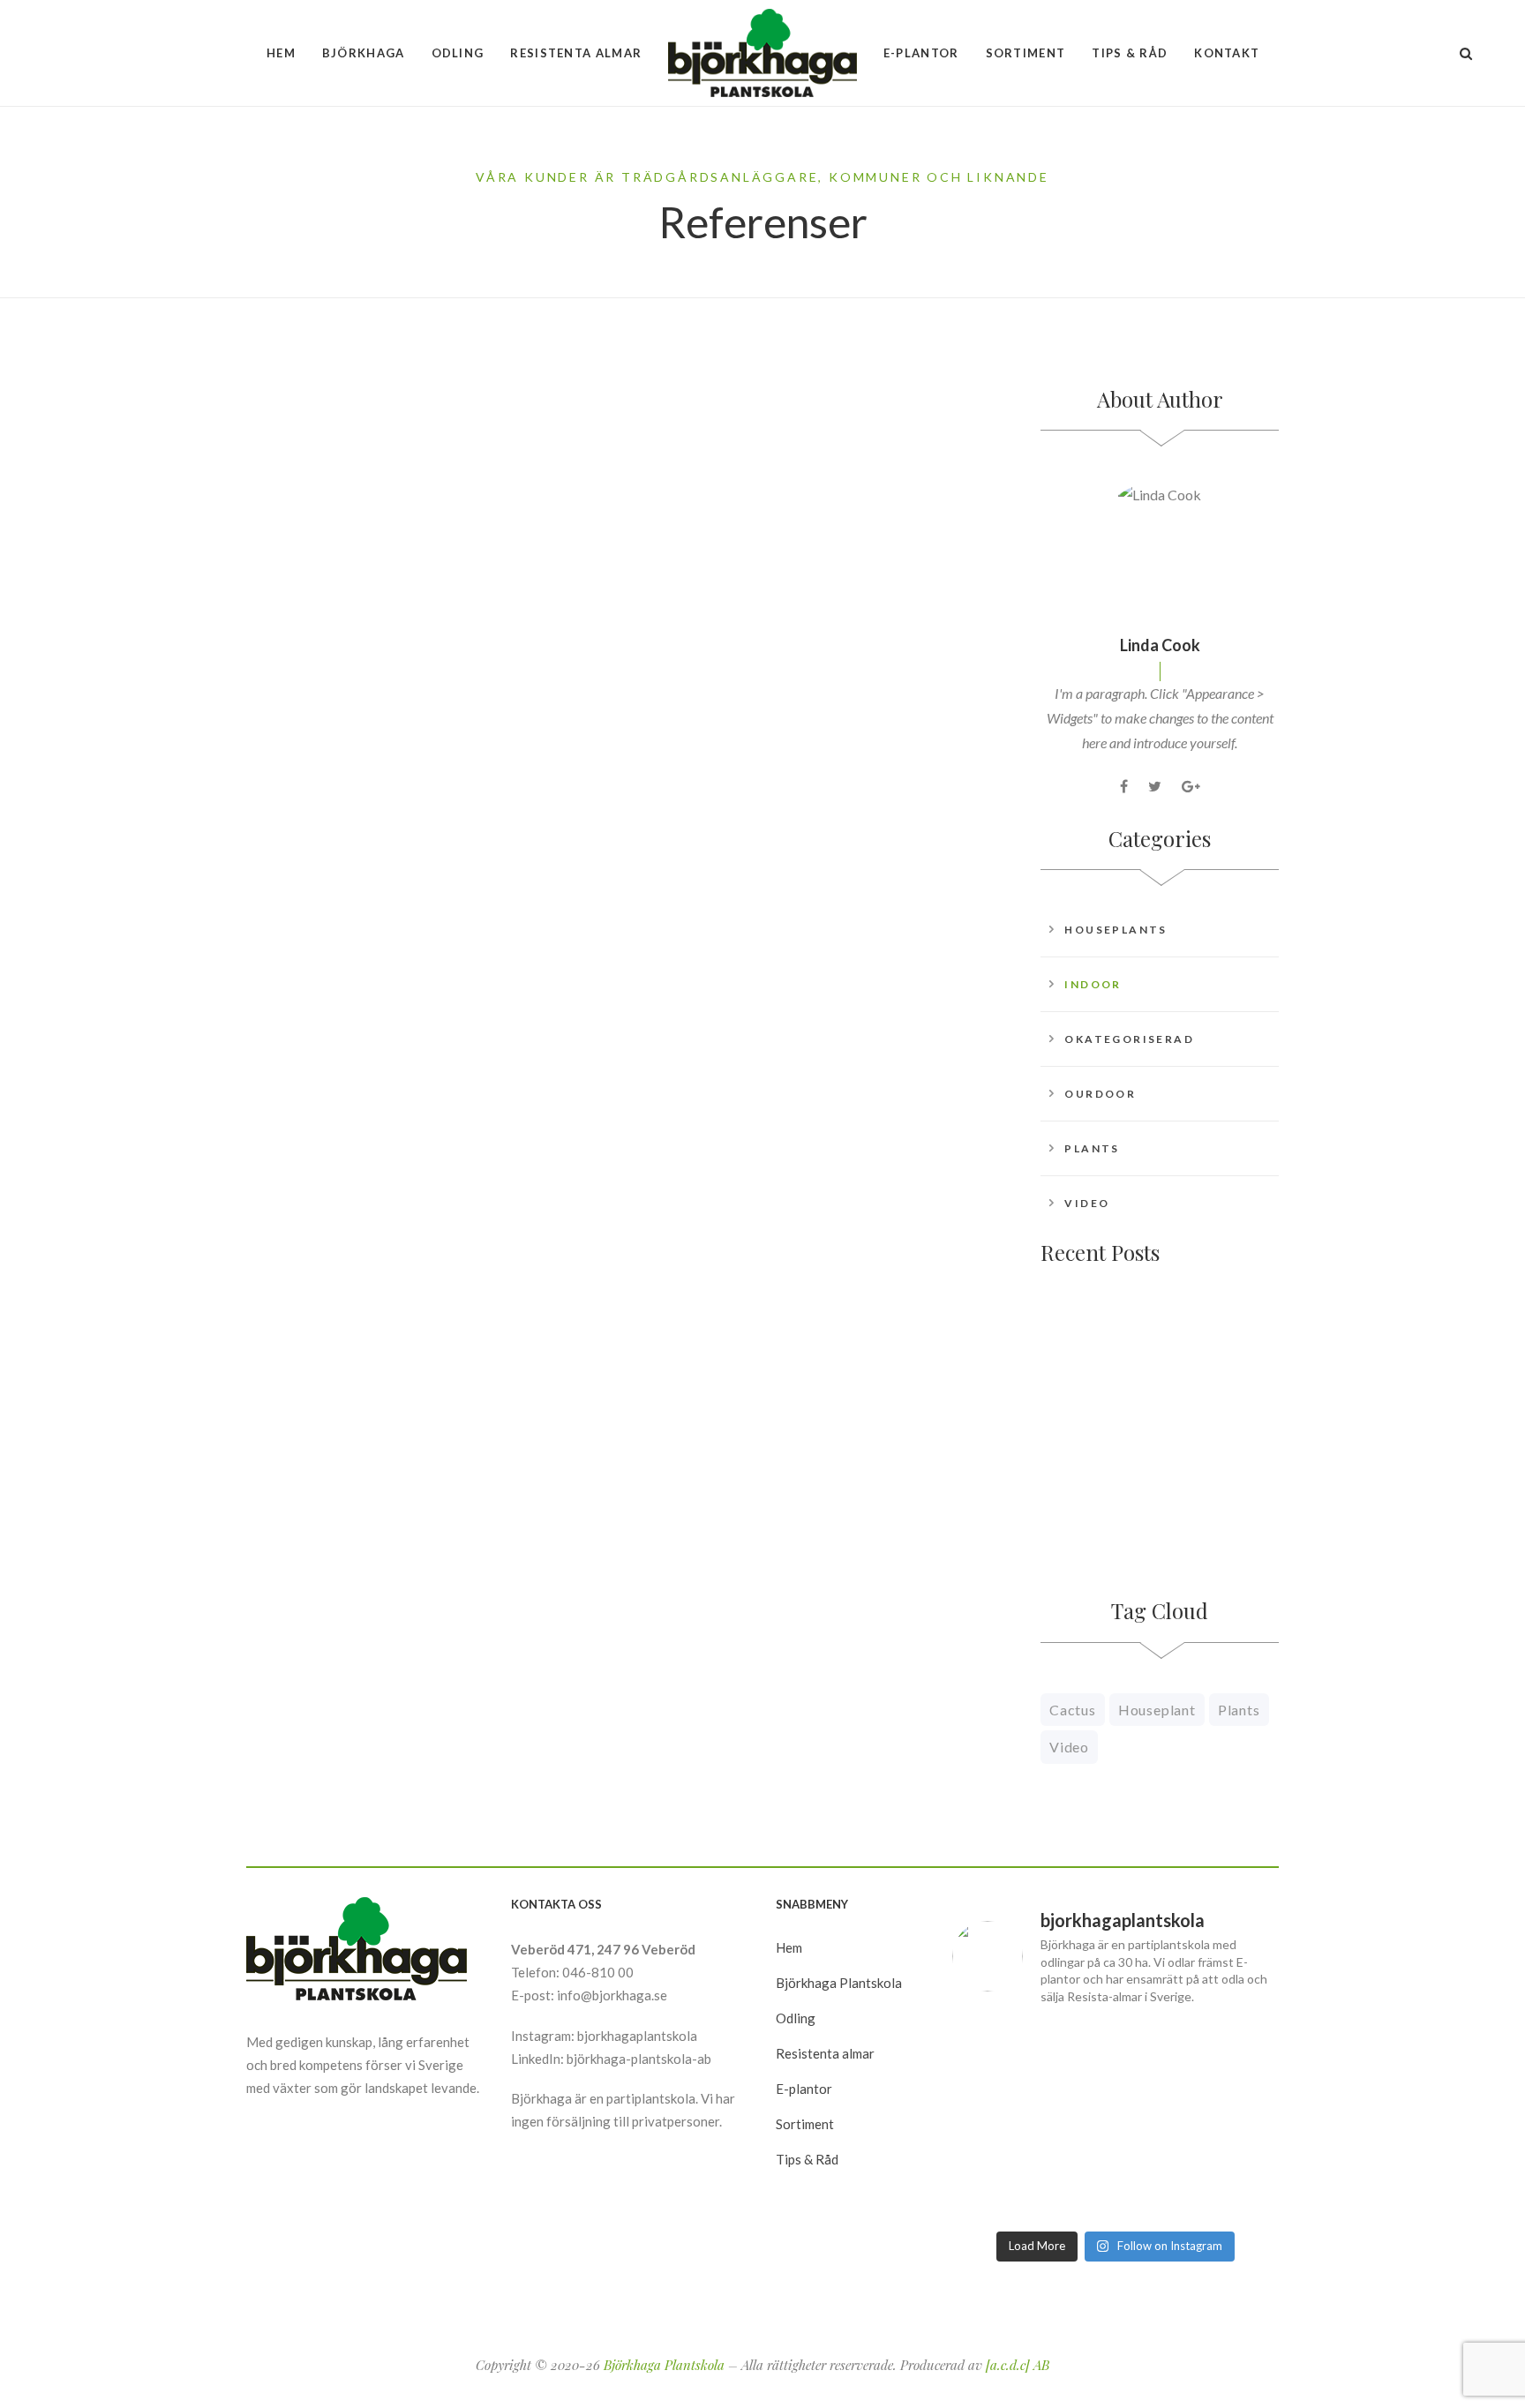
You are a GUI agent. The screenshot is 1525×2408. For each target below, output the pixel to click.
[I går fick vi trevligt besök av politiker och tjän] (1227, 2055)
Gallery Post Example (746, 713)
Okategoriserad (1129, 1039)
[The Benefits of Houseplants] (432, 998)
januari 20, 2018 (307, 675)
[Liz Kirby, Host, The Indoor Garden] (829, 998)
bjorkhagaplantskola (637, 2036)
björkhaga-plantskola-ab (639, 2059)
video (1069, 1747)
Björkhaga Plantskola (664, 2365)
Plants (1092, 1148)
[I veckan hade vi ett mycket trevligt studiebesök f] (1116, 2188)
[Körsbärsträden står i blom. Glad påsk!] (1116, 2122)
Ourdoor (1100, 1094)
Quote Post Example (345, 713)
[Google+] (1191, 786)
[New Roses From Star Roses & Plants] (1085, 1369)
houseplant (1157, 1710)
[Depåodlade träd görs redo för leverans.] (1116, 2055)
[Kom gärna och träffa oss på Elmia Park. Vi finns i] (1004, 2122)
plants (1239, 1710)
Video (1087, 1203)
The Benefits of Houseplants (385, 1196)
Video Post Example (1207, 1448)
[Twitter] (1155, 786)
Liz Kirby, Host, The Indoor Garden (808, 1196)
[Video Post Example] (1085, 1463)
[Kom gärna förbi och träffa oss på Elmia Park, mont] (1004, 2055)
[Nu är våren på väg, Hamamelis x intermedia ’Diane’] (1227, 2188)
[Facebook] (1124, 786)
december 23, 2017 (712, 675)
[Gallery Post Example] (829, 515)
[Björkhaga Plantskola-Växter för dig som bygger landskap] (762, 53)
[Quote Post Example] (432, 515)
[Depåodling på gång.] (1004, 2188)
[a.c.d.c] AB (1018, 2365)
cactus (1073, 1710)
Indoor (1093, 984)
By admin (322, 824)
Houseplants (1116, 930)
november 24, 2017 (316, 1158)
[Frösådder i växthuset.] (1227, 2122)
